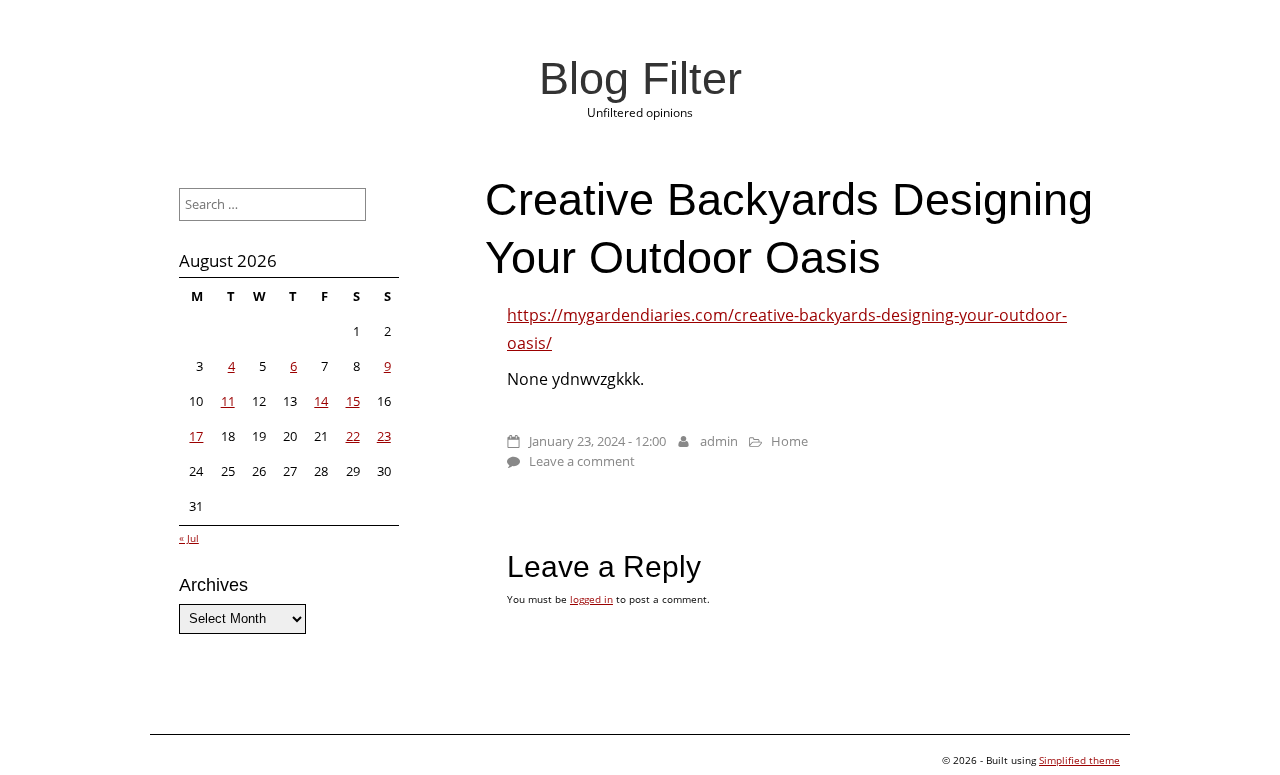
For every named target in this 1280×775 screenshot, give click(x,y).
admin (719, 441)
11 (228, 401)
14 (321, 401)
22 (353, 436)
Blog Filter (640, 78)
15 (353, 401)
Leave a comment (582, 461)
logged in (591, 599)
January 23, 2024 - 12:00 (597, 441)
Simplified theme (1079, 760)
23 (384, 436)
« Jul (189, 538)
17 (196, 436)
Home (789, 441)
